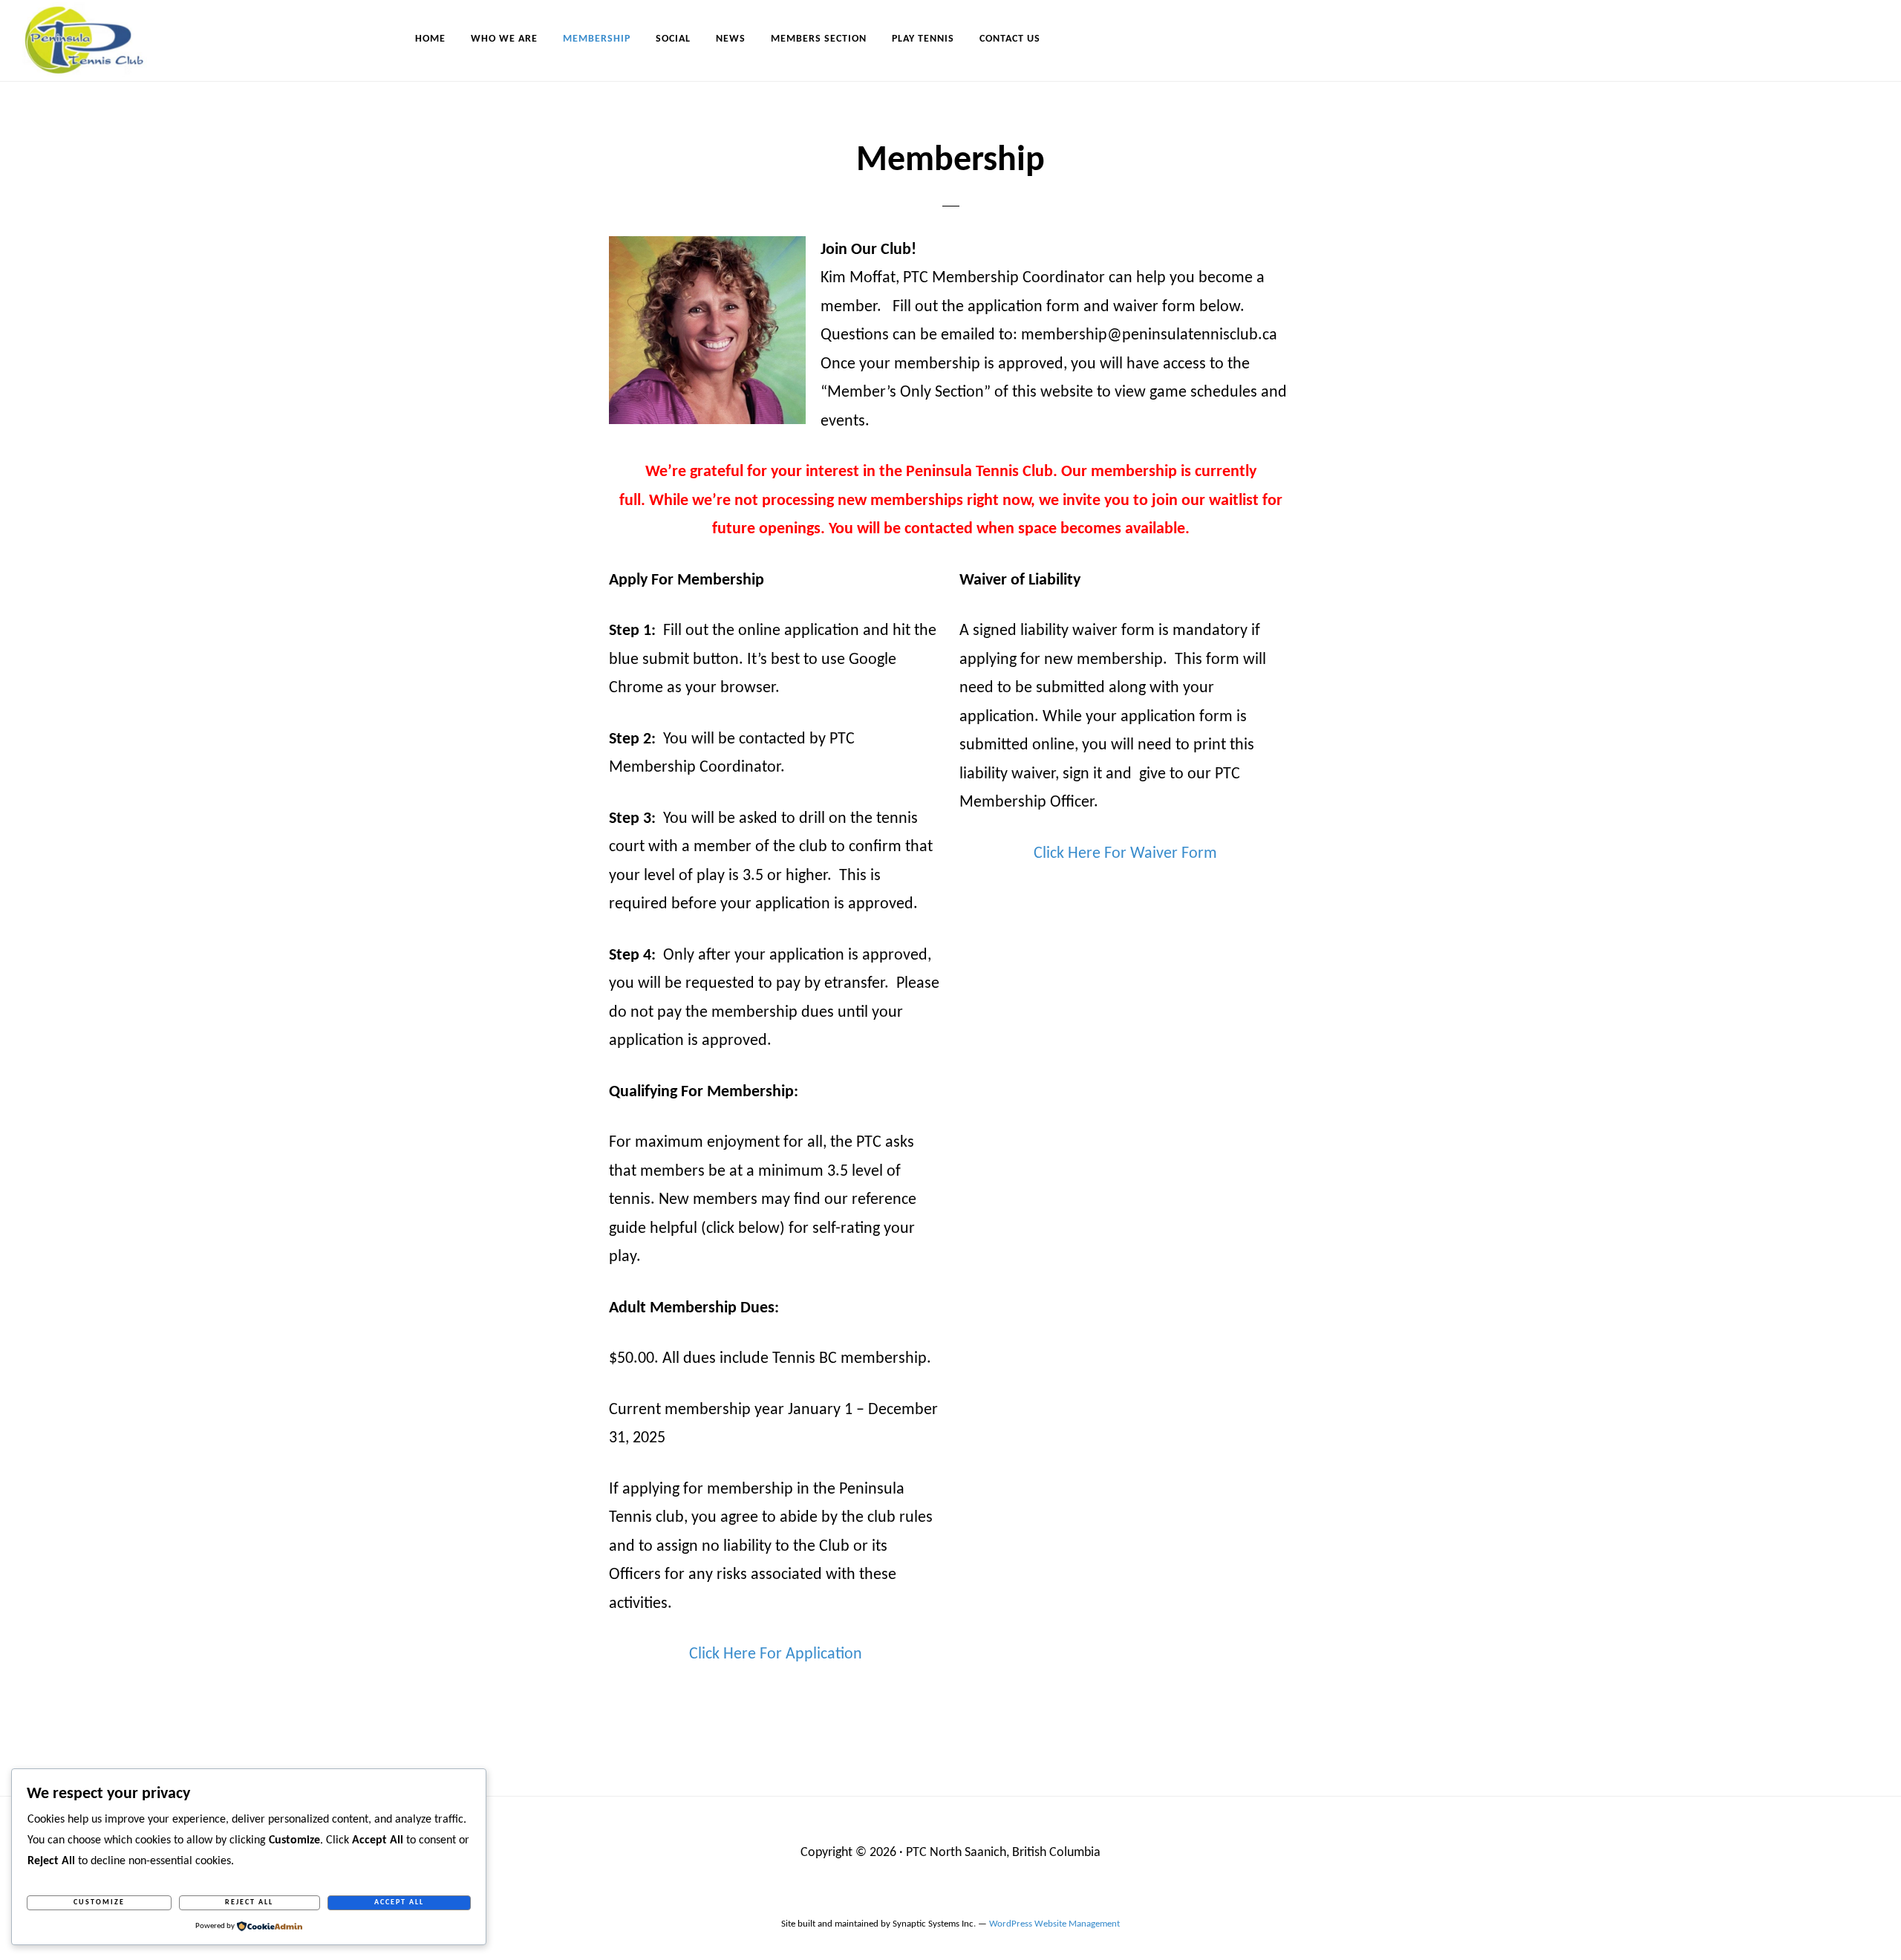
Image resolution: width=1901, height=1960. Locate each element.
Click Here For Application (776, 1654)
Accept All (399, 1902)
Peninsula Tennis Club (97, 39)
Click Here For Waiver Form (1125, 854)
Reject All (249, 1902)
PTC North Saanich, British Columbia (1003, 1853)
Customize (99, 1902)
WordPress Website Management (1054, 1924)
